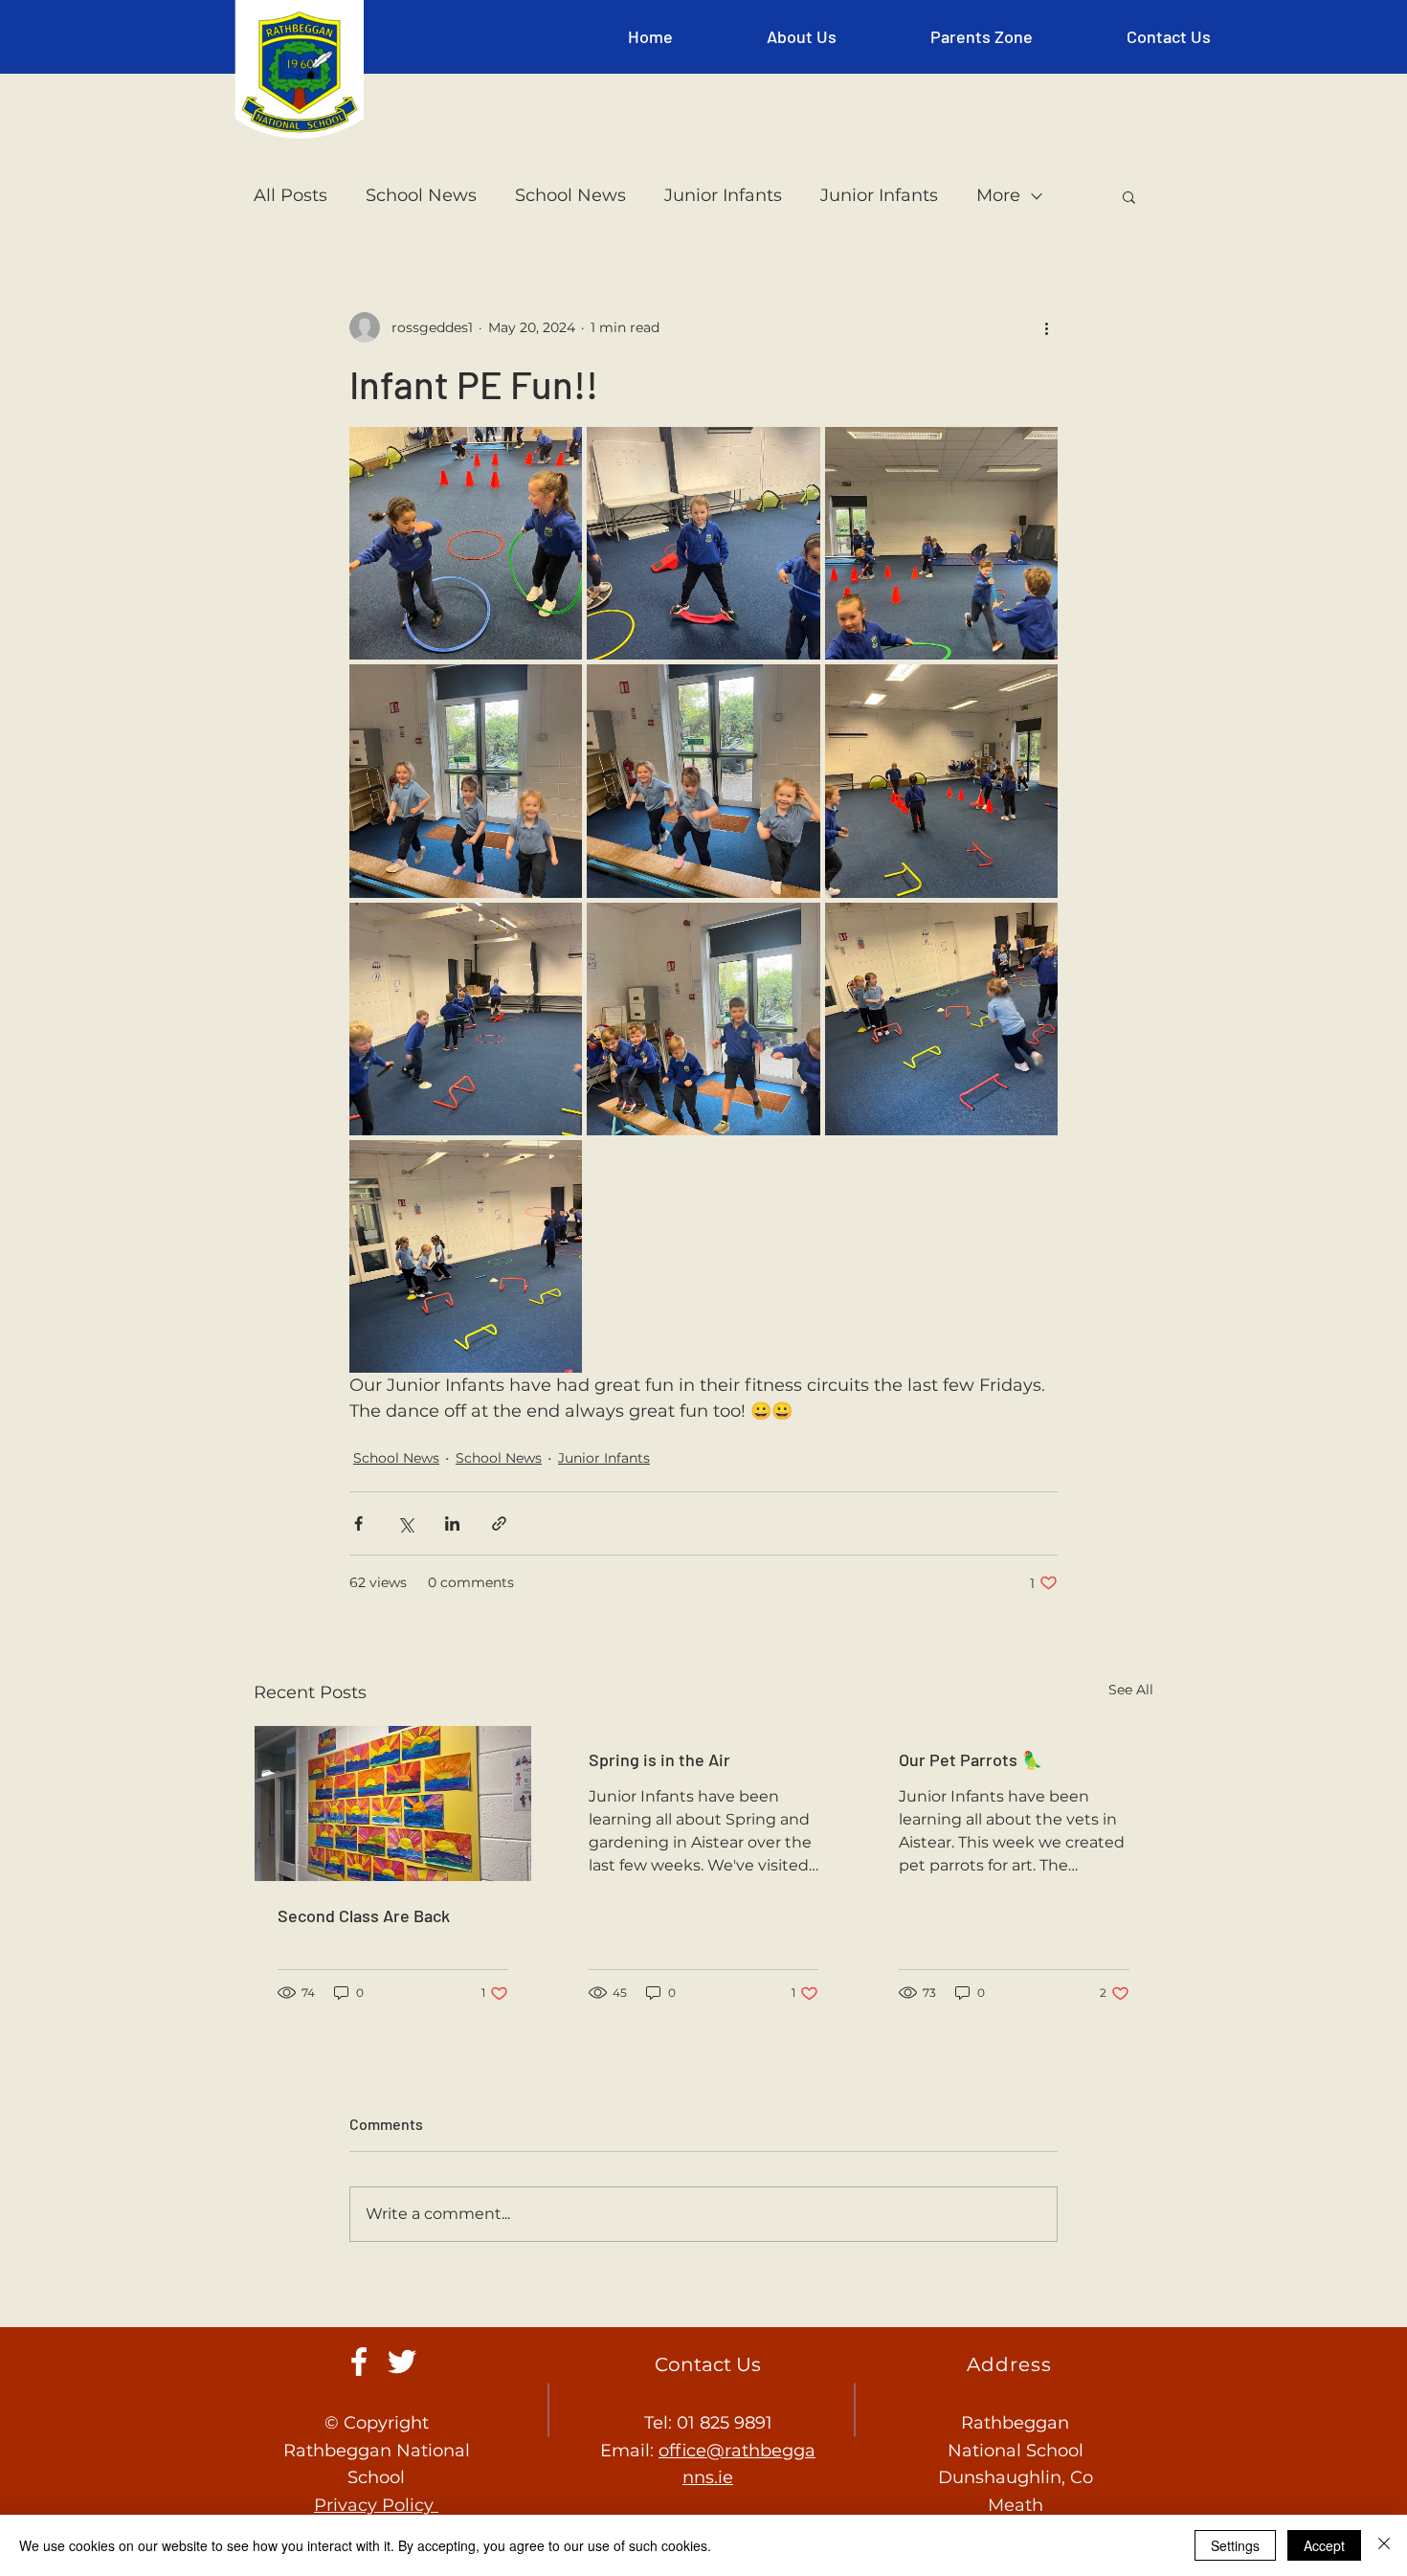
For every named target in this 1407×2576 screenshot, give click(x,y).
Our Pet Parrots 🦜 (971, 1759)
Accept (1324, 2545)
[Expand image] (466, 543)
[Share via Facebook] (358, 1523)
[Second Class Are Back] (393, 1803)
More (998, 195)
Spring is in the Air (659, 1759)
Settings (1235, 2545)
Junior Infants (723, 195)
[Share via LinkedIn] (452, 1523)
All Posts (290, 195)
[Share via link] (499, 1523)
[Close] (1384, 2545)
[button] (802, 36)
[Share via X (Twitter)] (405, 1523)
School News (421, 195)
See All (1131, 1690)
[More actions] (1046, 327)
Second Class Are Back (364, 1915)
